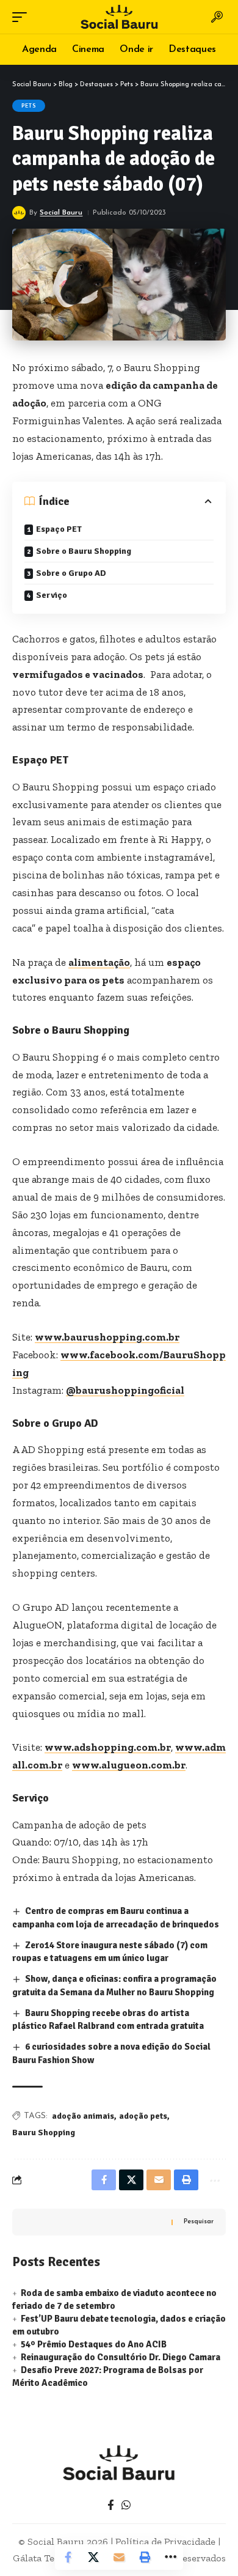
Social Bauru (61, 213)
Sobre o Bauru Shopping (84, 551)
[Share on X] (93, 2557)
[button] (23, 17)
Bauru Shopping (44, 2133)
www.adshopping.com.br (108, 1747)
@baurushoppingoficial (125, 1390)
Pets (29, 106)
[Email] (119, 2557)
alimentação (99, 962)
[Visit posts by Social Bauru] (19, 213)
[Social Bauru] (119, 17)
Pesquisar (199, 2222)
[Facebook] (111, 2505)
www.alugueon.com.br (129, 1765)
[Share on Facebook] (68, 2557)
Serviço (52, 595)
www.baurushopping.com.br (107, 1337)
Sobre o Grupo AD (71, 573)
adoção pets (143, 2116)
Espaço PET (59, 529)
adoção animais (83, 2116)
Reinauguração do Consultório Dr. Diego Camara (121, 2357)
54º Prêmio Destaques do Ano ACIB (94, 2344)
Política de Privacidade (165, 2541)
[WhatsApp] (126, 2505)
